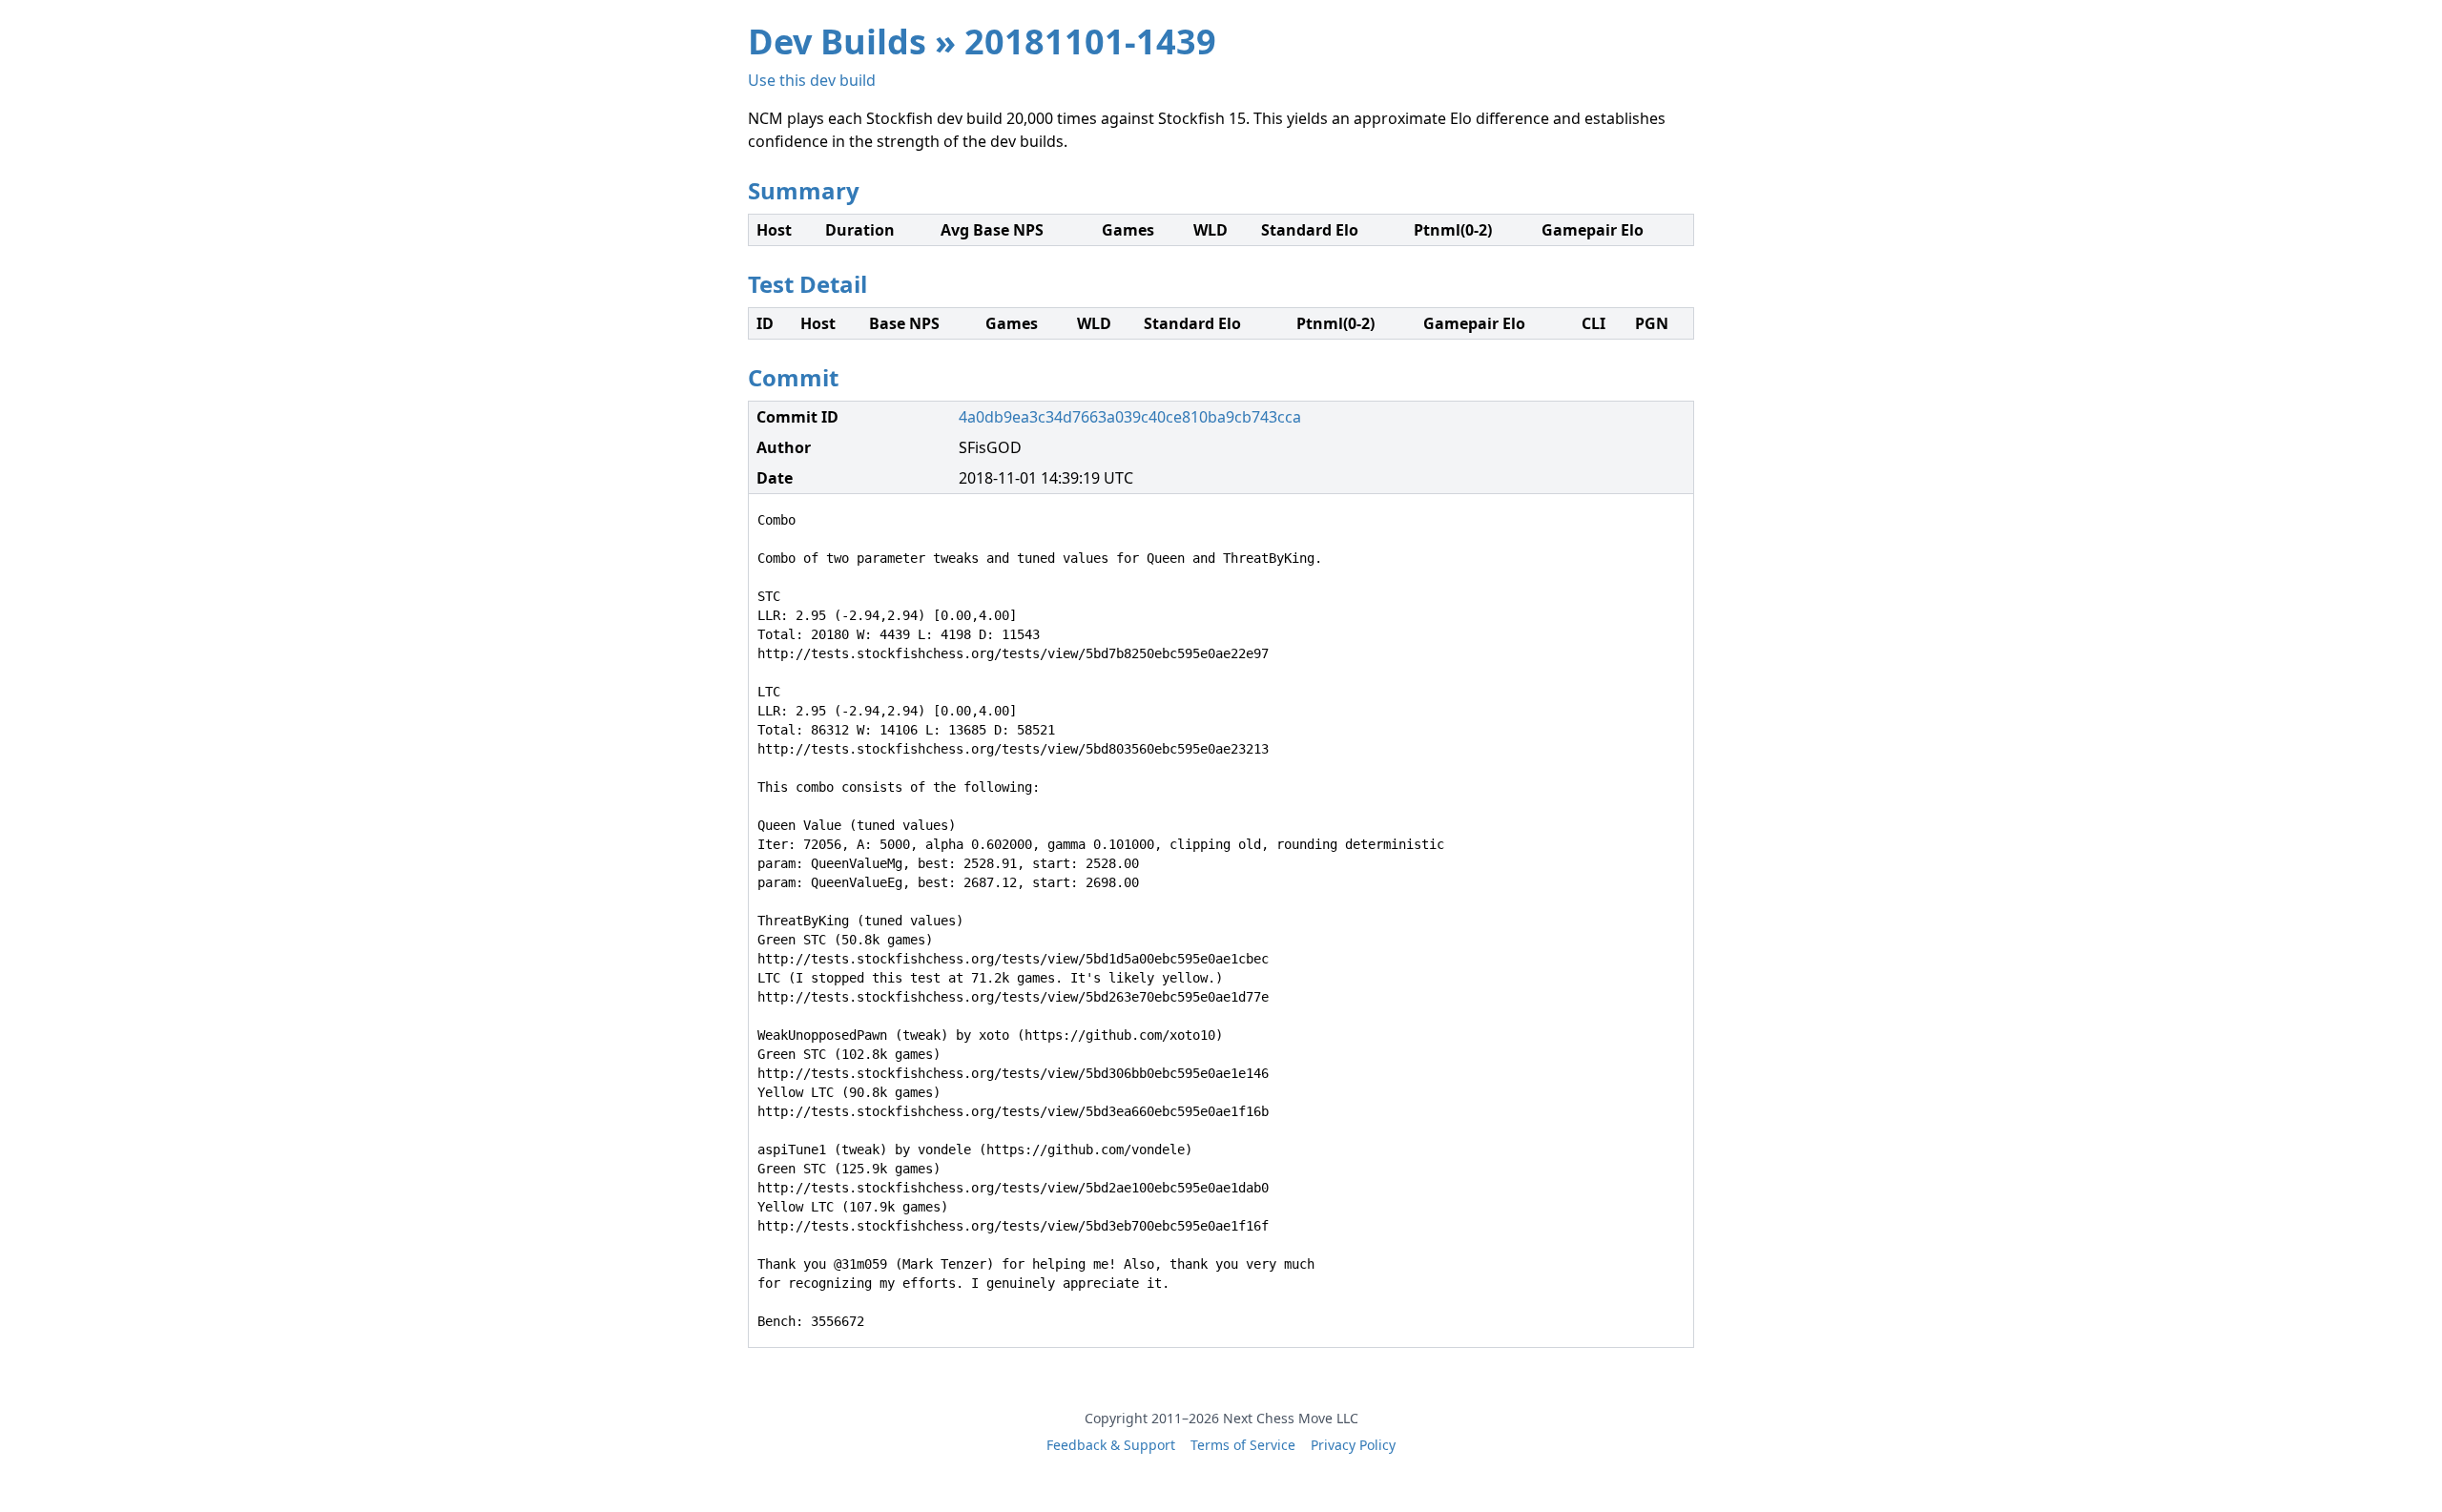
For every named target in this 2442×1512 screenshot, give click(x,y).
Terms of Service (1243, 1445)
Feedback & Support (1111, 1445)
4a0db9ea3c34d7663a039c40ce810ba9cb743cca (1130, 417)
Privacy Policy (1353, 1445)
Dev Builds (837, 41)
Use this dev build (812, 80)
